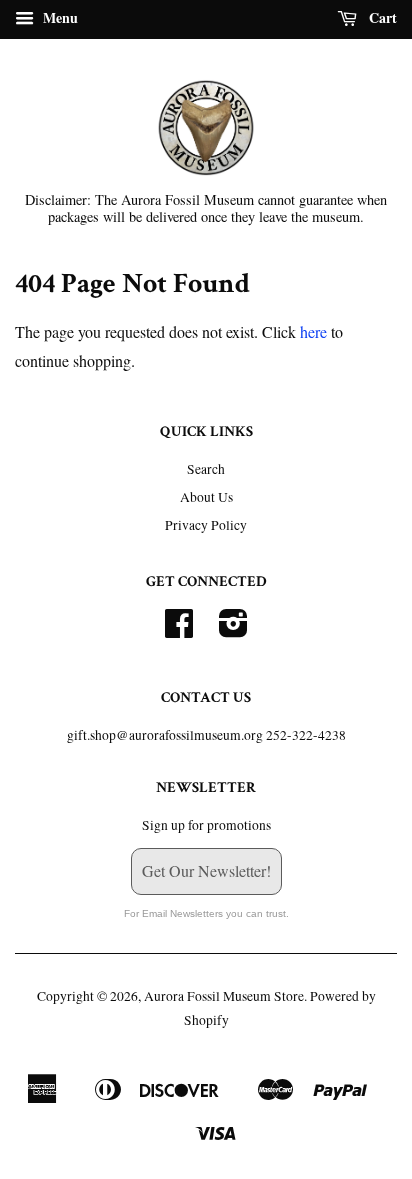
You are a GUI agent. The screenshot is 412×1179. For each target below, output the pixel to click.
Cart (381, 17)
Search (206, 469)
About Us (206, 497)
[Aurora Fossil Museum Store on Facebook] (179, 630)
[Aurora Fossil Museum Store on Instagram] (233, 630)
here (313, 331)
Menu (58, 17)
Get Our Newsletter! (206, 870)
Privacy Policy (206, 525)
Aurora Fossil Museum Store (224, 996)
